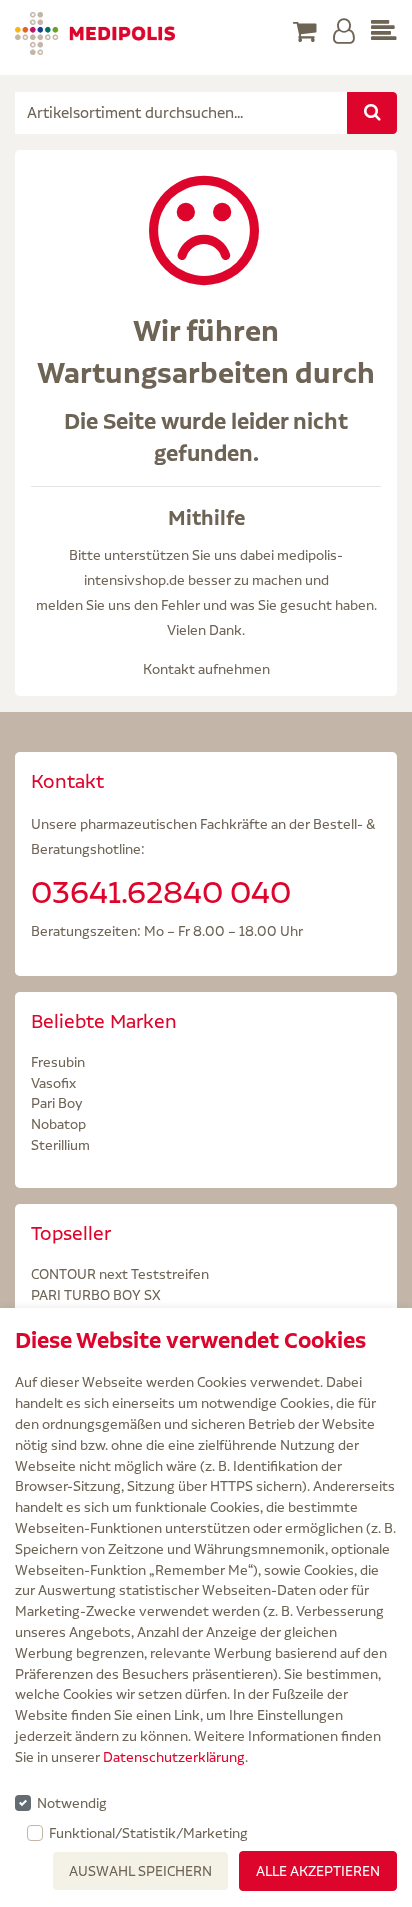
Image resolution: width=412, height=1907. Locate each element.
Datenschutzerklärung (174, 1757)
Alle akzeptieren (318, 1871)
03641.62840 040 (161, 892)
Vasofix (53, 1083)
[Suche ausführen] (372, 113)
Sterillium (60, 1145)
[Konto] (344, 32)
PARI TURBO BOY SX (96, 1295)
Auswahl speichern (140, 1871)
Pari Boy (57, 1103)
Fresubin (58, 1062)
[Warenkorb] (305, 32)
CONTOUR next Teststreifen (120, 1274)
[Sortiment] (384, 32)
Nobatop (58, 1124)
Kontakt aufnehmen (206, 669)
